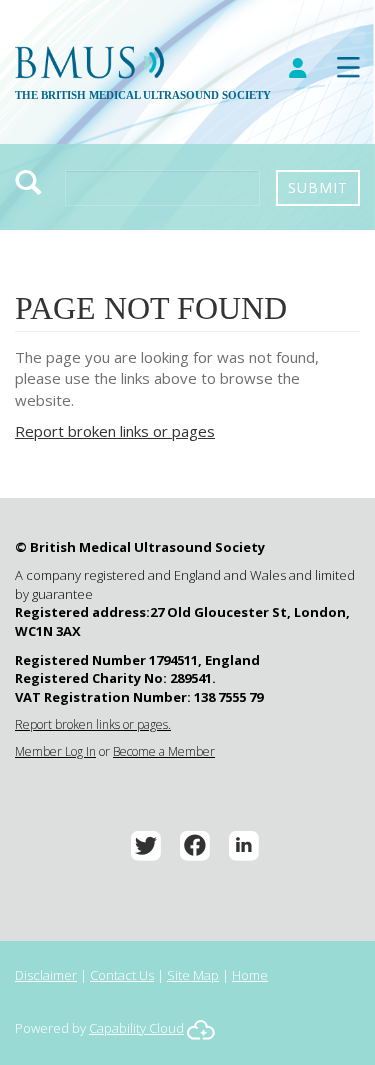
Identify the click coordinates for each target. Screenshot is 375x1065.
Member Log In (55, 751)
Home (250, 975)
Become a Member (164, 751)
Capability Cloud (136, 1028)
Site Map (193, 975)
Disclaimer (46, 975)
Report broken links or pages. (93, 724)
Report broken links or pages (115, 431)
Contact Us (122, 975)
